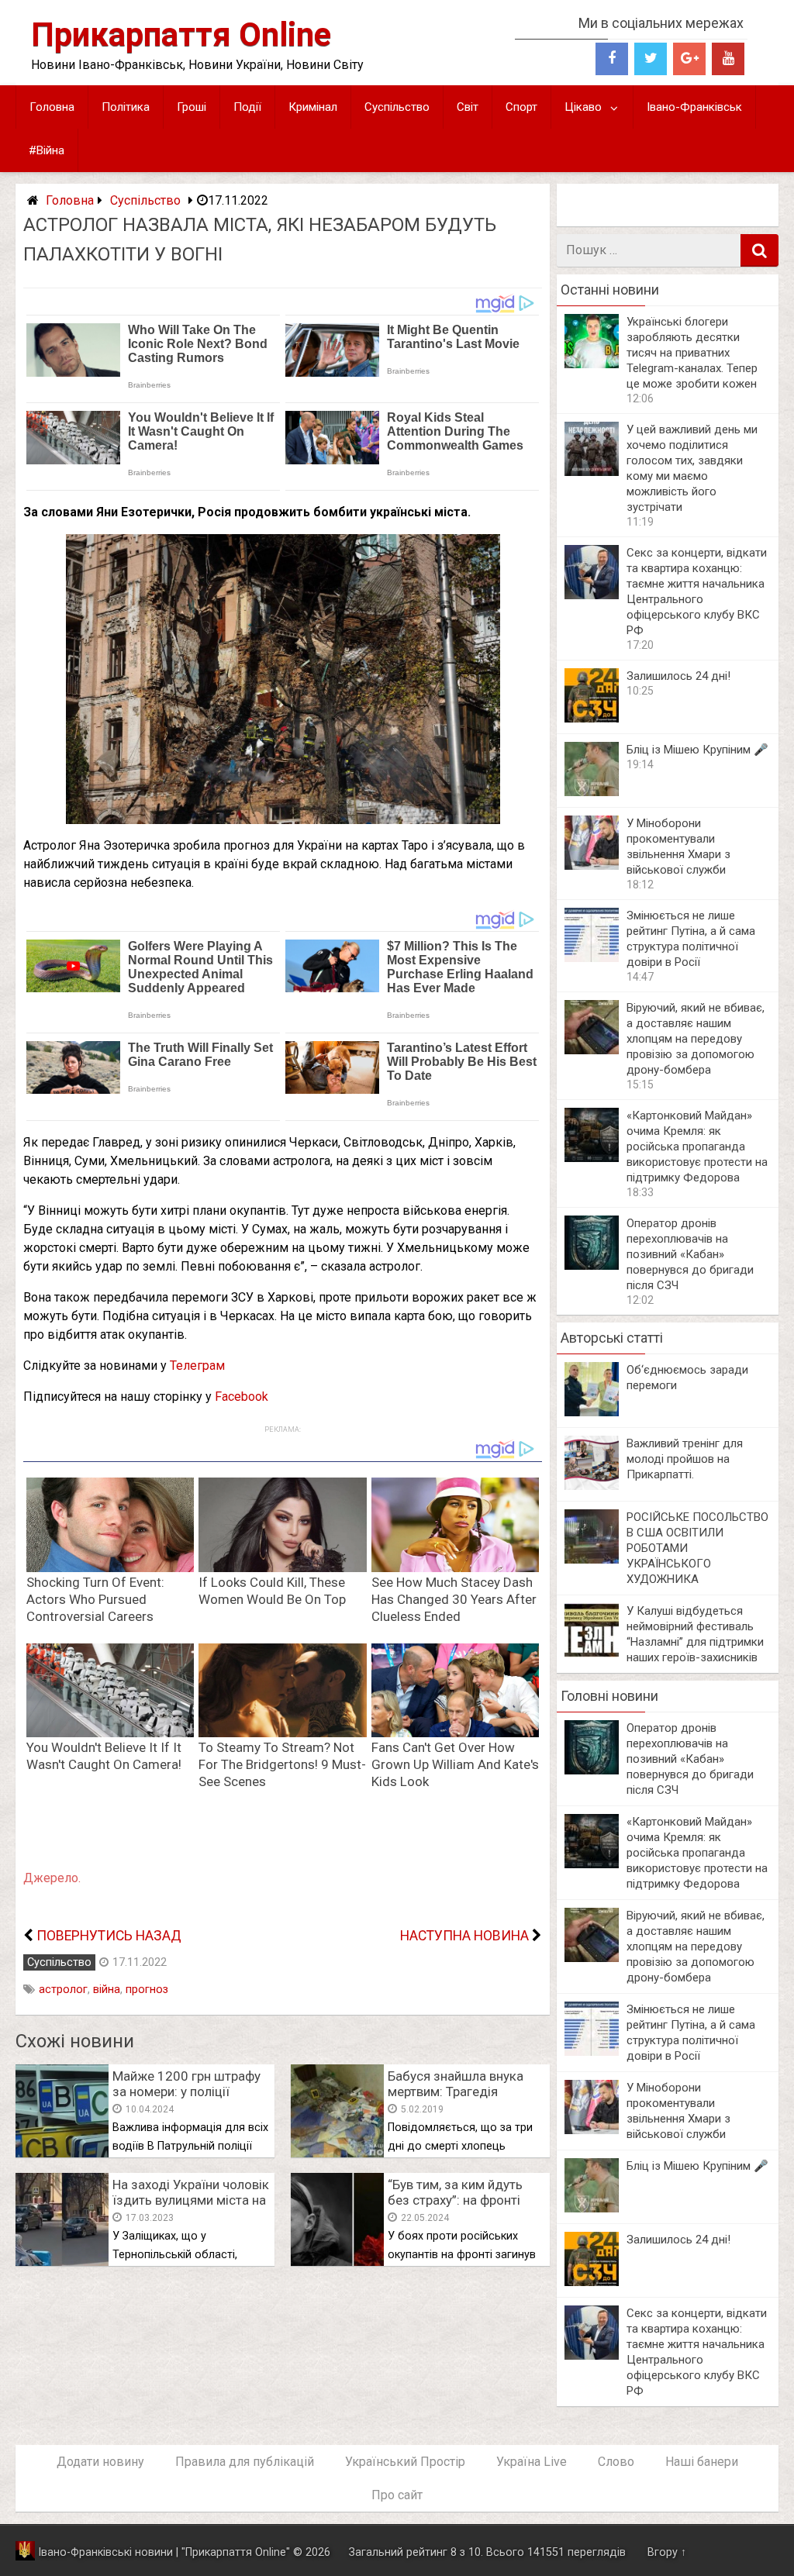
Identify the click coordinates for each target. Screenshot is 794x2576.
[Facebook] (612, 59)
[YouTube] (728, 59)
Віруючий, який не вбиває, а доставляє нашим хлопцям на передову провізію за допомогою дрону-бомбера (696, 1039)
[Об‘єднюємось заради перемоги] (592, 1412)
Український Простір (405, 2462)
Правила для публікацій (245, 2462)
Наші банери (702, 2462)
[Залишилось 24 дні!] (592, 718)
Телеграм (197, 1366)
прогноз (147, 1990)
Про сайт (397, 2495)
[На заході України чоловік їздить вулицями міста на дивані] (62, 2262)
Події (247, 107)
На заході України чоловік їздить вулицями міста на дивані (191, 2200)
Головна (52, 107)
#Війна (47, 150)
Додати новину (100, 2462)
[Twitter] (651, 59)
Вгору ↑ (667, 2552)
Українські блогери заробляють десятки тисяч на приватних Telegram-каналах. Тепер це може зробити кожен (692, 353)
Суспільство (397, 107)
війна (107, 1990)
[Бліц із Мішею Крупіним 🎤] (592, 792)
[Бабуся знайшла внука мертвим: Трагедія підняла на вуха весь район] (337, 2153)
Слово (616, 2462)
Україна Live (532, 2462)
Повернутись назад (109, 1936)
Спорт (521, 107)
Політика (126, 107)
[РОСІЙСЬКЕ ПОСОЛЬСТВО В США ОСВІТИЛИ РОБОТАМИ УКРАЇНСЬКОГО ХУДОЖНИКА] (592, 1559)
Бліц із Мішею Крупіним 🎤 (697, 750)
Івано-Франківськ (694, 107)
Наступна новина (464, 1936)
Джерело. (52, 1878)
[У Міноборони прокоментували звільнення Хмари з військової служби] (592, 866)
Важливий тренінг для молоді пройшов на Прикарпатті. (685, 1459)
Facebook (242, 1397)
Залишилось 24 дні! (678, 676)
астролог (63, 1990)
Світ (468, 107)
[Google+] (689, 59)
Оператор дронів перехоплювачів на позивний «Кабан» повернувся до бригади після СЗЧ (690, 1254)
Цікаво (583, 107)
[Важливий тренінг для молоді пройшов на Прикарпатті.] (592, 1486)
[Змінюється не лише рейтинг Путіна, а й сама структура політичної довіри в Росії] (592, 958)
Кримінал (313, 107)
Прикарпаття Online (181, 34)
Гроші (192, 107)
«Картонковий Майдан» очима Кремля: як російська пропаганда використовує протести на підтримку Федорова (697, 1147)
